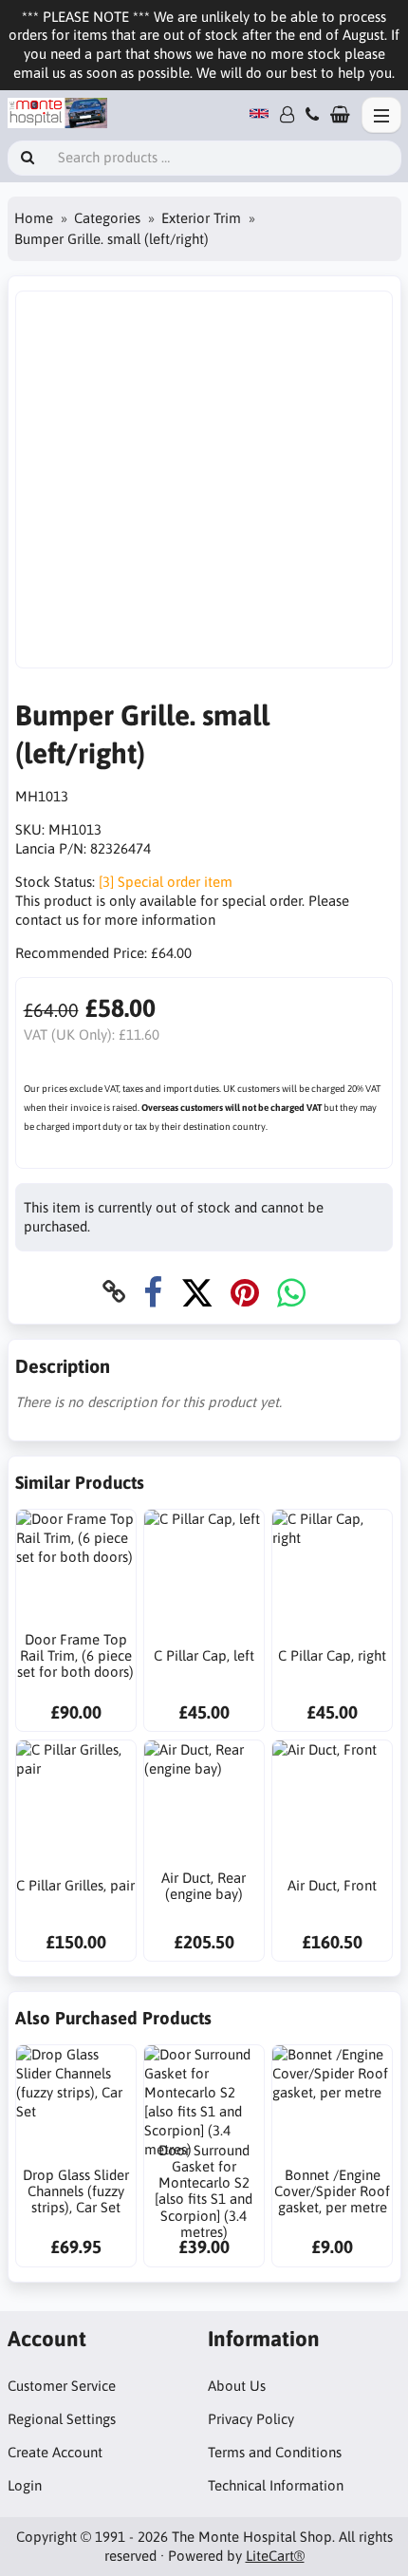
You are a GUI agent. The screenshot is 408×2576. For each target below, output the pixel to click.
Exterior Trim (201, 218)
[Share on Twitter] (197, 1292)
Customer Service (62, 2386)
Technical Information (276, 2485)
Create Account (55, 2452)
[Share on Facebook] (153, 1292)
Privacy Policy (251, 2419)
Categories (107, 218)
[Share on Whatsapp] (291, 1292)
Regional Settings (62, 2419)
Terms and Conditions (275, 2452)
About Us (237, 2386)
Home (34, 218)
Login (25, 2485)
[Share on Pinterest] (245, 1292)
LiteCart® (275, 2556)
